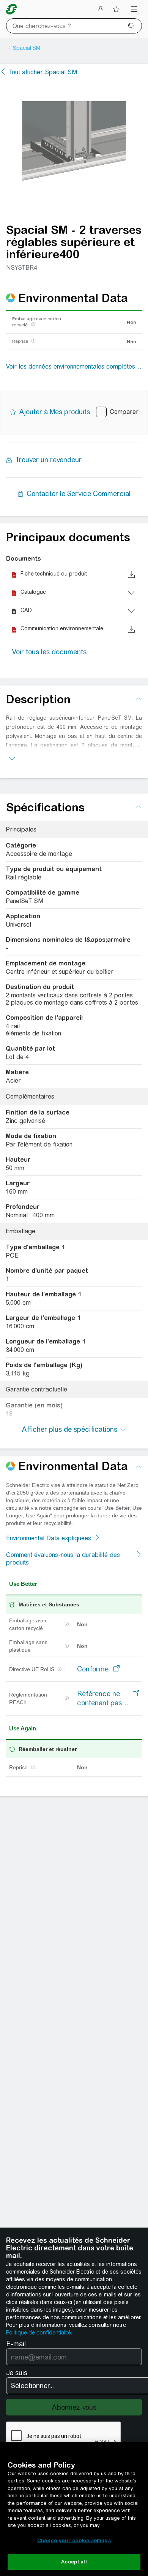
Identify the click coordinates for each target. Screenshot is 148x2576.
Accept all (74, 2562)
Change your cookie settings (74, 2540)
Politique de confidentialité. (39, 2333)
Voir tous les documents (49, 652)
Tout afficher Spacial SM (43, 72)
